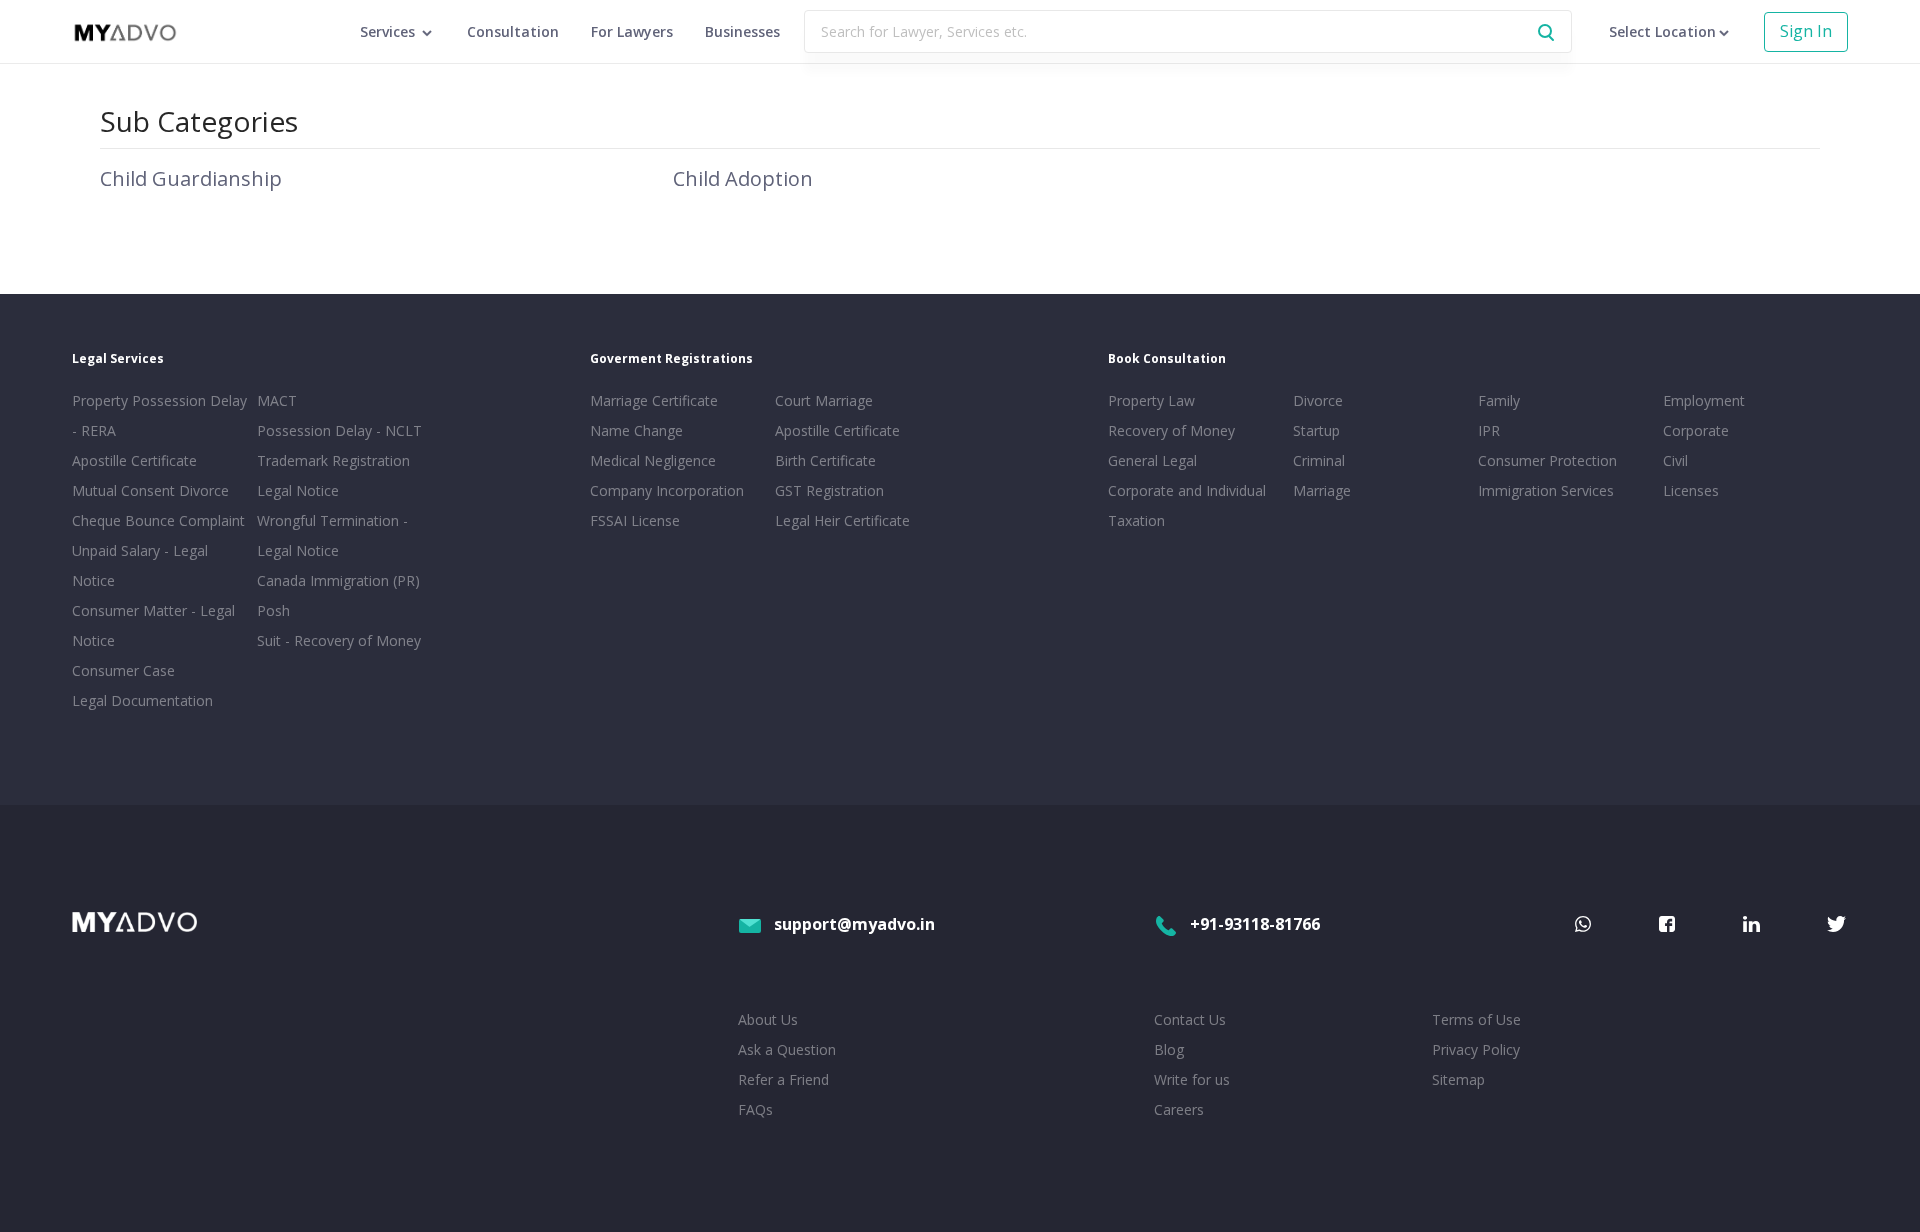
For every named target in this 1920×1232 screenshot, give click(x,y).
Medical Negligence (653, 460)
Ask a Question (787, 1049)
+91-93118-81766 (1255, 924)
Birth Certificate (825, 460)
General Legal (1152, 460)
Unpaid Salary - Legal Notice (140, 565)
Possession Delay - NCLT (339, 430)
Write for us (1192, 1079)
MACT (277, 400)
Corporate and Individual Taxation (1187, 505)
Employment (1704, 400)
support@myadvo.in (854, 924)
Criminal (1319, 460)
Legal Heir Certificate (842, 520)
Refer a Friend (783, 1079)
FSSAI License (635, 520)
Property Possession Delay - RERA (159, 415)
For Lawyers (632, 31)
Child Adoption (743, 178)
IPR (1489, 430)
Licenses (1691, 490)
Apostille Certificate (134, 460)
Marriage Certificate (654, 400)
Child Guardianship (191, 178)
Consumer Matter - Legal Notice (153, 625)
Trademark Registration (333, 460)
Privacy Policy (1476, 1049)
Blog (1169, 1049)
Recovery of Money (1171, 430)
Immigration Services (1546, 490)
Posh (273, 610)
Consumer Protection (1547, 460)
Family (1499, 400)
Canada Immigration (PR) (338, 580)
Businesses (742, 31)
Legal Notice (298, 490)
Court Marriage (824, 400)
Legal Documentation (142, 700)
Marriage (1322, 490)
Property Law (1151, 400)
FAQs (755, 1109)
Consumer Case (123, 670)
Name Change (636, 430)
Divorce (1318, 400)
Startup (1316, 430)
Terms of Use (1476, 1019)
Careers (1179, 1109)
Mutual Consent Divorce (150, 490)
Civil (1675, 460)
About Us (768, 1019)
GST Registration (829, 490)
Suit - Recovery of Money (339, 640)
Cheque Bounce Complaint (158, 520)
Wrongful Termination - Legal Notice (332, 535)
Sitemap (1458, 1079)
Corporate (1696, 430)
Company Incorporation (667, 490)
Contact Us (1190, 1019)
